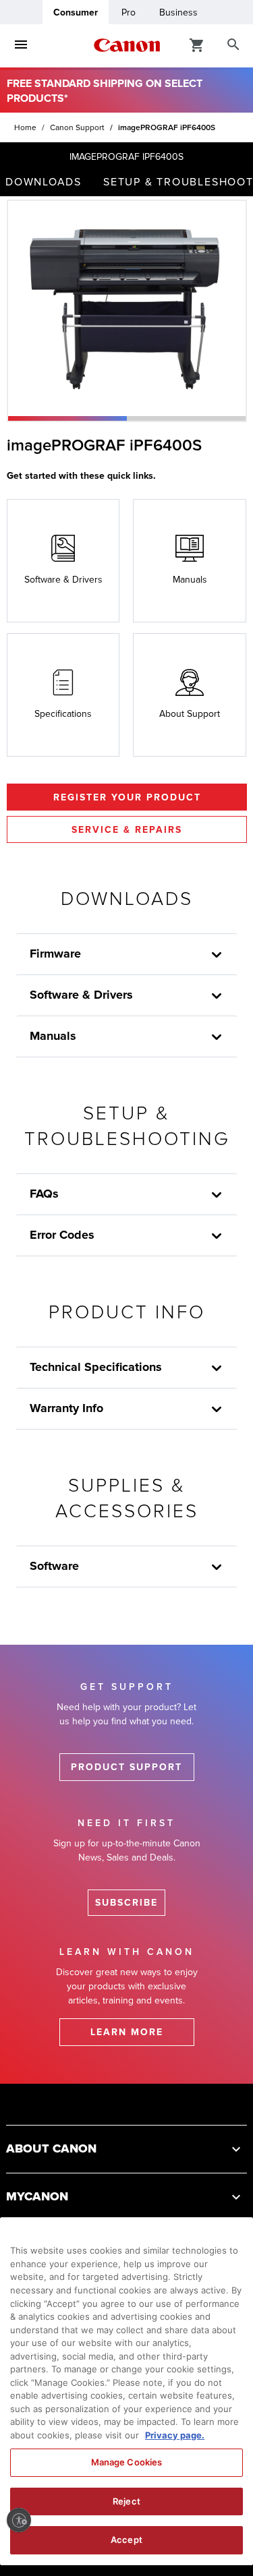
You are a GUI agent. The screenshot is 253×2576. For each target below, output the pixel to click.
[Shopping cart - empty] (197, 45)
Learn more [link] (127, 2032)
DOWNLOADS (44, 182)
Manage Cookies (127, 2462)
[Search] (233, 45)
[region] (126, 2391)
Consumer (76, 12)
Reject (126, 2501)
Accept (126, 2540)
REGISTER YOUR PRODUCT (127, 797)
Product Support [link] (126, 1767)
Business (178, 12)
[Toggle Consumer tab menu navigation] (21, 45)
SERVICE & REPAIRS (127, 830)
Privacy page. (175, 2435)
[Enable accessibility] (19, 2520)
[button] (67, 418)
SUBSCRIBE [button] (126, 1903)
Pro (129, 12)
